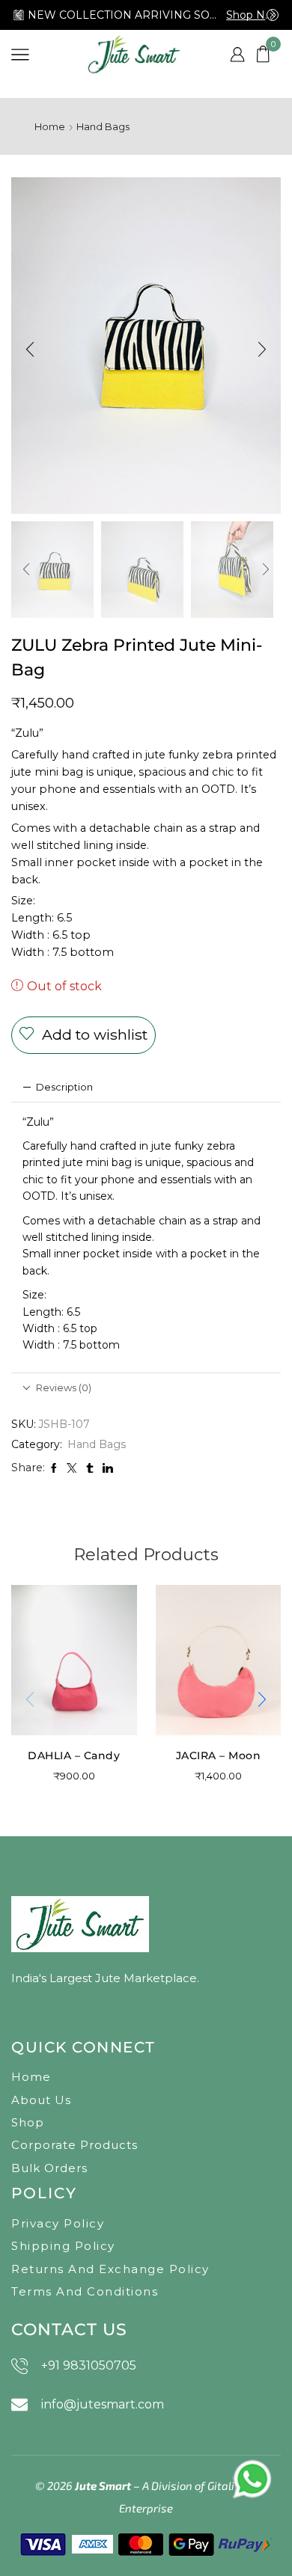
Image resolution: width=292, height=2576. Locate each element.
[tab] (146, 1087)
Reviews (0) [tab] (64, 1387)
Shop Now (252, 15)
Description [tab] (64, 1087)
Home (50, 126)
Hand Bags (103, 126)
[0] (279, 54)
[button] (19, 15)
